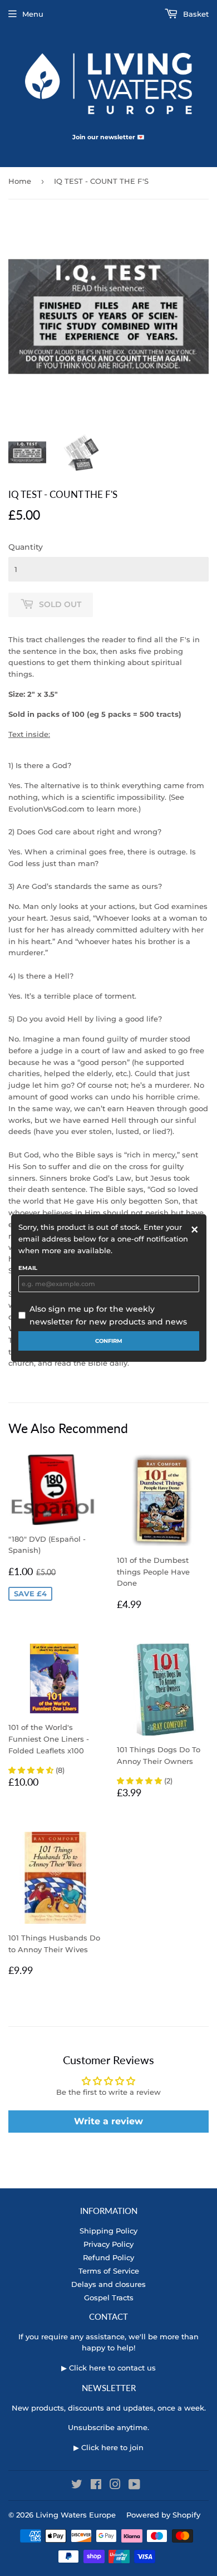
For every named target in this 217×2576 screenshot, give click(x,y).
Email (28, 1268)
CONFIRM (109, 1341)
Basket (195, 14)
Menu (33, 14)
